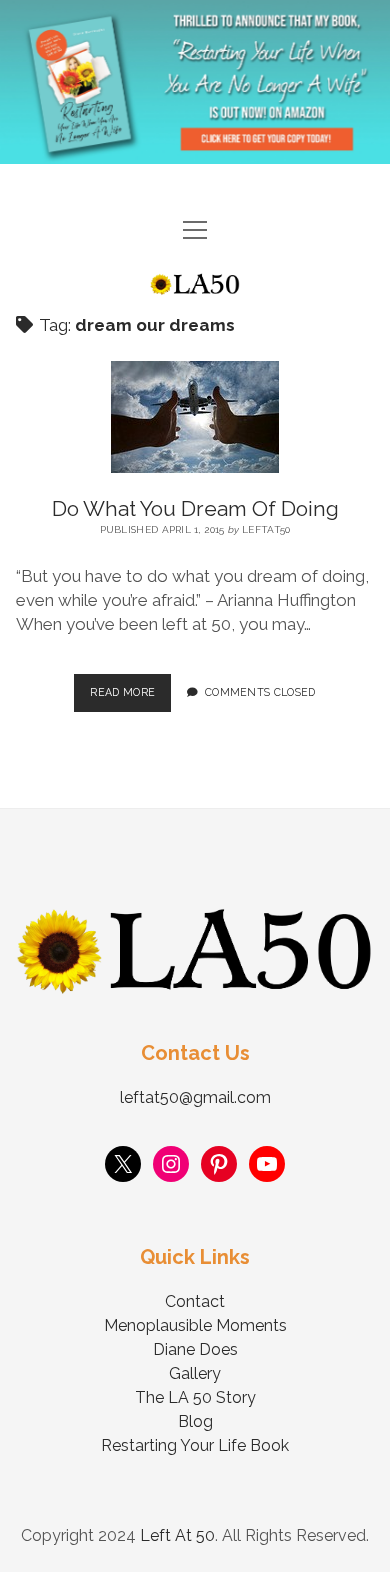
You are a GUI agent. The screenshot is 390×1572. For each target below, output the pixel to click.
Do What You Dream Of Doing (195, 508)
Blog (195, 1421)
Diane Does (195, 1349)
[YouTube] (267, 1164)
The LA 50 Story (195, 1397)
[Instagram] (171, 1164)
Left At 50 (177, 1535)
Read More (130, 686)
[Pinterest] (219, 1164)
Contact (195, 1301)
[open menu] (195, 231)
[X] (123, 1164)
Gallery (195, 1373)
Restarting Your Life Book (195, 1445)
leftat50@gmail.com (195, 1097)
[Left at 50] (194, 286)
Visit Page (195, 82)
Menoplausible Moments (195, 1325)
